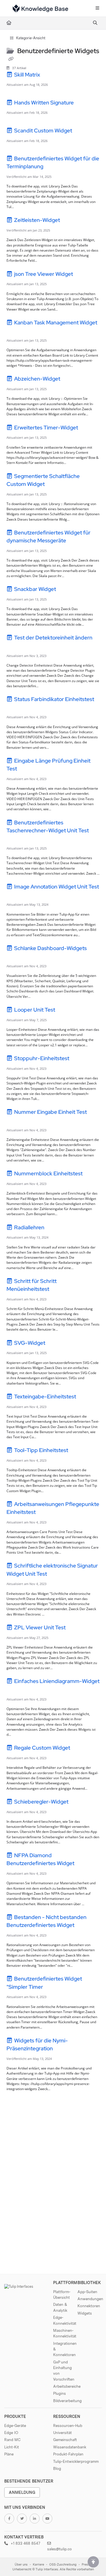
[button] (93, 2562)
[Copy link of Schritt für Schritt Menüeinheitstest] (59, 1290)
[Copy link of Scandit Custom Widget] (82, 132)
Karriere (38, 2565)
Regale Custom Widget (42, 1748)
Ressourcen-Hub (68, 2426)
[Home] (40, 8)
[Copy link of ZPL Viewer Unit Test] (75, 1628)
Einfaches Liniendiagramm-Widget (56, 1681)
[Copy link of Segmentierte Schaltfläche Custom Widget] (55, 485)
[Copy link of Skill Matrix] (50, 75)
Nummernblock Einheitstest (48, 1174)
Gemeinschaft (65, 2440)
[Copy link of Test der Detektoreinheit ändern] (15, 647)
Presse (87, 2565)
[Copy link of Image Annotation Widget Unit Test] (15, 895)
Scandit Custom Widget (43, 131)
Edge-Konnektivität (65, 2320)
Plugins (60, 2393)
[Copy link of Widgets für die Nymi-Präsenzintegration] (63, 2049)
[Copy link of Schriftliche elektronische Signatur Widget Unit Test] (57, 1575)
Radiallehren (29, 1227)
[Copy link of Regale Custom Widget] (80, 1749)
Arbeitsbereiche (65, 2386)
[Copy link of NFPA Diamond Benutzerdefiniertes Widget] (84, 1864)
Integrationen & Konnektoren (65, 2349)
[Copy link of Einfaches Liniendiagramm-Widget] (15, 1690)
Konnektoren (89, 2306)
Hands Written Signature (44, 103)
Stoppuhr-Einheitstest (42, 1058)
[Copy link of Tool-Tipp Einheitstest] (78, 1451)
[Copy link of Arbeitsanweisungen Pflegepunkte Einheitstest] (46, 1513)
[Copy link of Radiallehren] (54, 1228)
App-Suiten (87, 2292)
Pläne (9, 2454)
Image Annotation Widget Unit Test (56, 887)
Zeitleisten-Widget (37, 220)
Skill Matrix (27, 75)
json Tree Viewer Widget (44, 274)
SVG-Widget (30, 1343)
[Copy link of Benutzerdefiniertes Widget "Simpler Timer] (53, 1988)
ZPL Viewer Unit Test (40, 1628)
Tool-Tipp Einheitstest (41, 1450)
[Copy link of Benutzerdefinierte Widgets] (11, 59)
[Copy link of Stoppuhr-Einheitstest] (79, 1059)
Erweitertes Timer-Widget (46, 428)
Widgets (85, 2313)
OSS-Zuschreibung (63, 2565)
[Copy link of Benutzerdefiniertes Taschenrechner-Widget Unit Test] (15, 839)
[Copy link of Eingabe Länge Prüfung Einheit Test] (27, 770)
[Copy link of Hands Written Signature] (84, 103)
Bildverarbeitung (65, 2401)
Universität (62, 2433)
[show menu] (97, 8)
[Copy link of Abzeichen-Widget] (70, 380)
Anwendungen (90, 2299)
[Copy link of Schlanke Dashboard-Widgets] (15, 957)
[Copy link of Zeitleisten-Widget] (70, 221)
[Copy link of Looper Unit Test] (65, 1011)
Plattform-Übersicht (62, 2295)
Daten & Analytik (60, 2307)
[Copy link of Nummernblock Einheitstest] (92, 1175)
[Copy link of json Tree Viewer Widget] (83, 275)
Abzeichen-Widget (37, 379)
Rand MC (12, 2440)
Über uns (21, 2565)
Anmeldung (22, 2492)
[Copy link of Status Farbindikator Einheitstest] (15, 708)
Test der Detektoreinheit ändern (53, 638)
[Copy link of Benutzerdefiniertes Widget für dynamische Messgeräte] (76, 542)
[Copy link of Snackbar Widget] (66, 590)
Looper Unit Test (35, 1010)
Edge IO (11, 2433)
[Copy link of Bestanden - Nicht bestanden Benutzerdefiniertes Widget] (84, 1926)
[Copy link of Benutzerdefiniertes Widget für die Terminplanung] (53, 167)
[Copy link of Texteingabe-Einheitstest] (86, 1398)
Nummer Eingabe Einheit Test (50, 1112)
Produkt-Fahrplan (68, 2454)
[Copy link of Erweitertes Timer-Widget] (88, 428)
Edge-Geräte (15, 2426)
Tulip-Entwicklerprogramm (76, 2461)
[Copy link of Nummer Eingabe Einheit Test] (15, 1121)
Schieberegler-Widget (41, 1802)
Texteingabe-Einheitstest (45, 1397)
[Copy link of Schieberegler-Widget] (78, 1803)
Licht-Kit (12, 2447)
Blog (57, 2468)
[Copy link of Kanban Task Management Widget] (15, 331)
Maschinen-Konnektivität (65, 2333)
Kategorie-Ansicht (30, 38)
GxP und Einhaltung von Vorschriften (64, 2371)
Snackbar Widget (35, 589)
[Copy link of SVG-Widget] (55, 1344)
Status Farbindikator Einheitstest (54, 699)
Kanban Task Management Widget (55, 323)
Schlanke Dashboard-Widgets (50, 948)
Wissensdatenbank (70, 2447)
